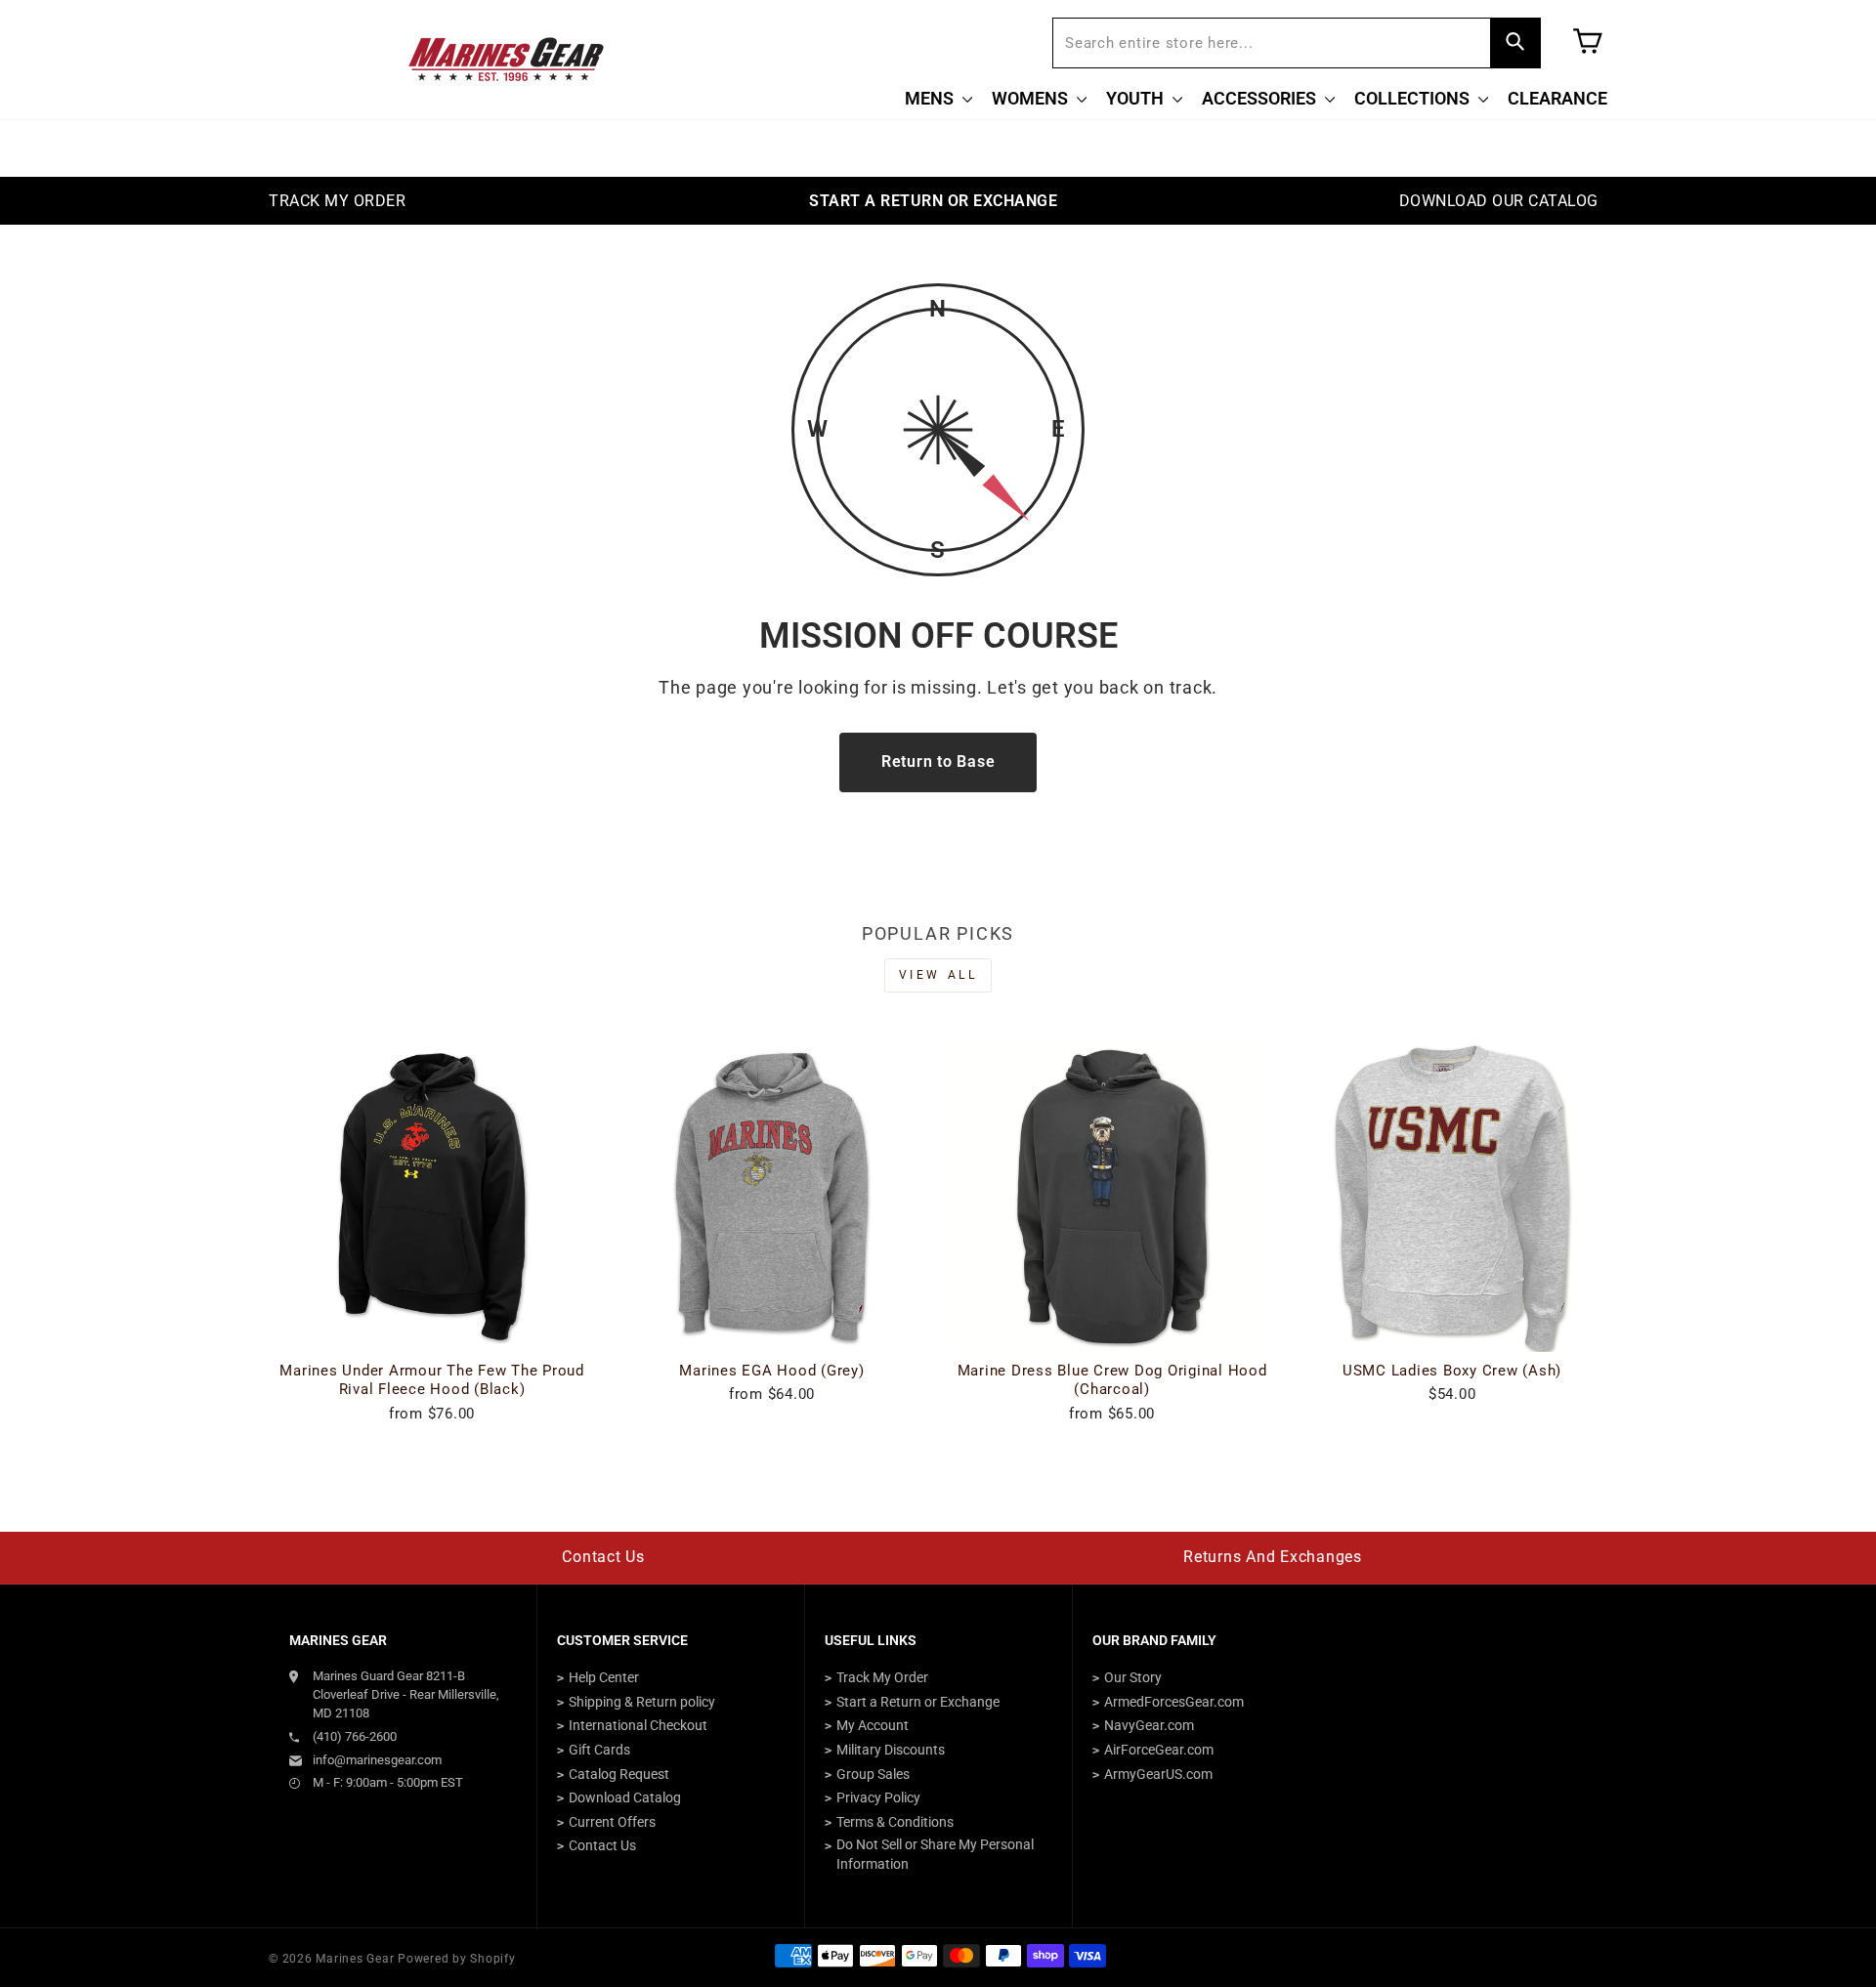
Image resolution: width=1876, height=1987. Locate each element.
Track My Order (882, 1677)
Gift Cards (599, 1750)
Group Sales (873, 1774)
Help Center (604, 1677)
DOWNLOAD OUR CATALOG (1499, 201)
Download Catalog (625, 1797)
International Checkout (638, 1725)
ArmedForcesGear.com (1174, 1702)
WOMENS (1032, 98)
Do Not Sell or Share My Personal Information (935, 1854)
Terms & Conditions (895, 1822)
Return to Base (938, 761)
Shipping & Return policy (642, 1702)
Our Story (1133, 1677)
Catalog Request (619, 1774)
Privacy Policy (878, 1797)
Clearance (1557, 98)
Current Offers (612, 1822)
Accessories (1261, 98)
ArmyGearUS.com (1158, 1774)
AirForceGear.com (1159, 1750)
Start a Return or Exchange (918, 1702)
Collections (1414, 98)
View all (938, 975)
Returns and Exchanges (1273, 1557)
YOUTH (1137, 98)
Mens (931, 98)
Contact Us (603, 1557)
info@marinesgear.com (377, 1760)
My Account (873, 1725)
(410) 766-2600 (355, 1736)
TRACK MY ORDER (337, 201)
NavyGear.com (1149, 1725)
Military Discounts (891, 1750)
